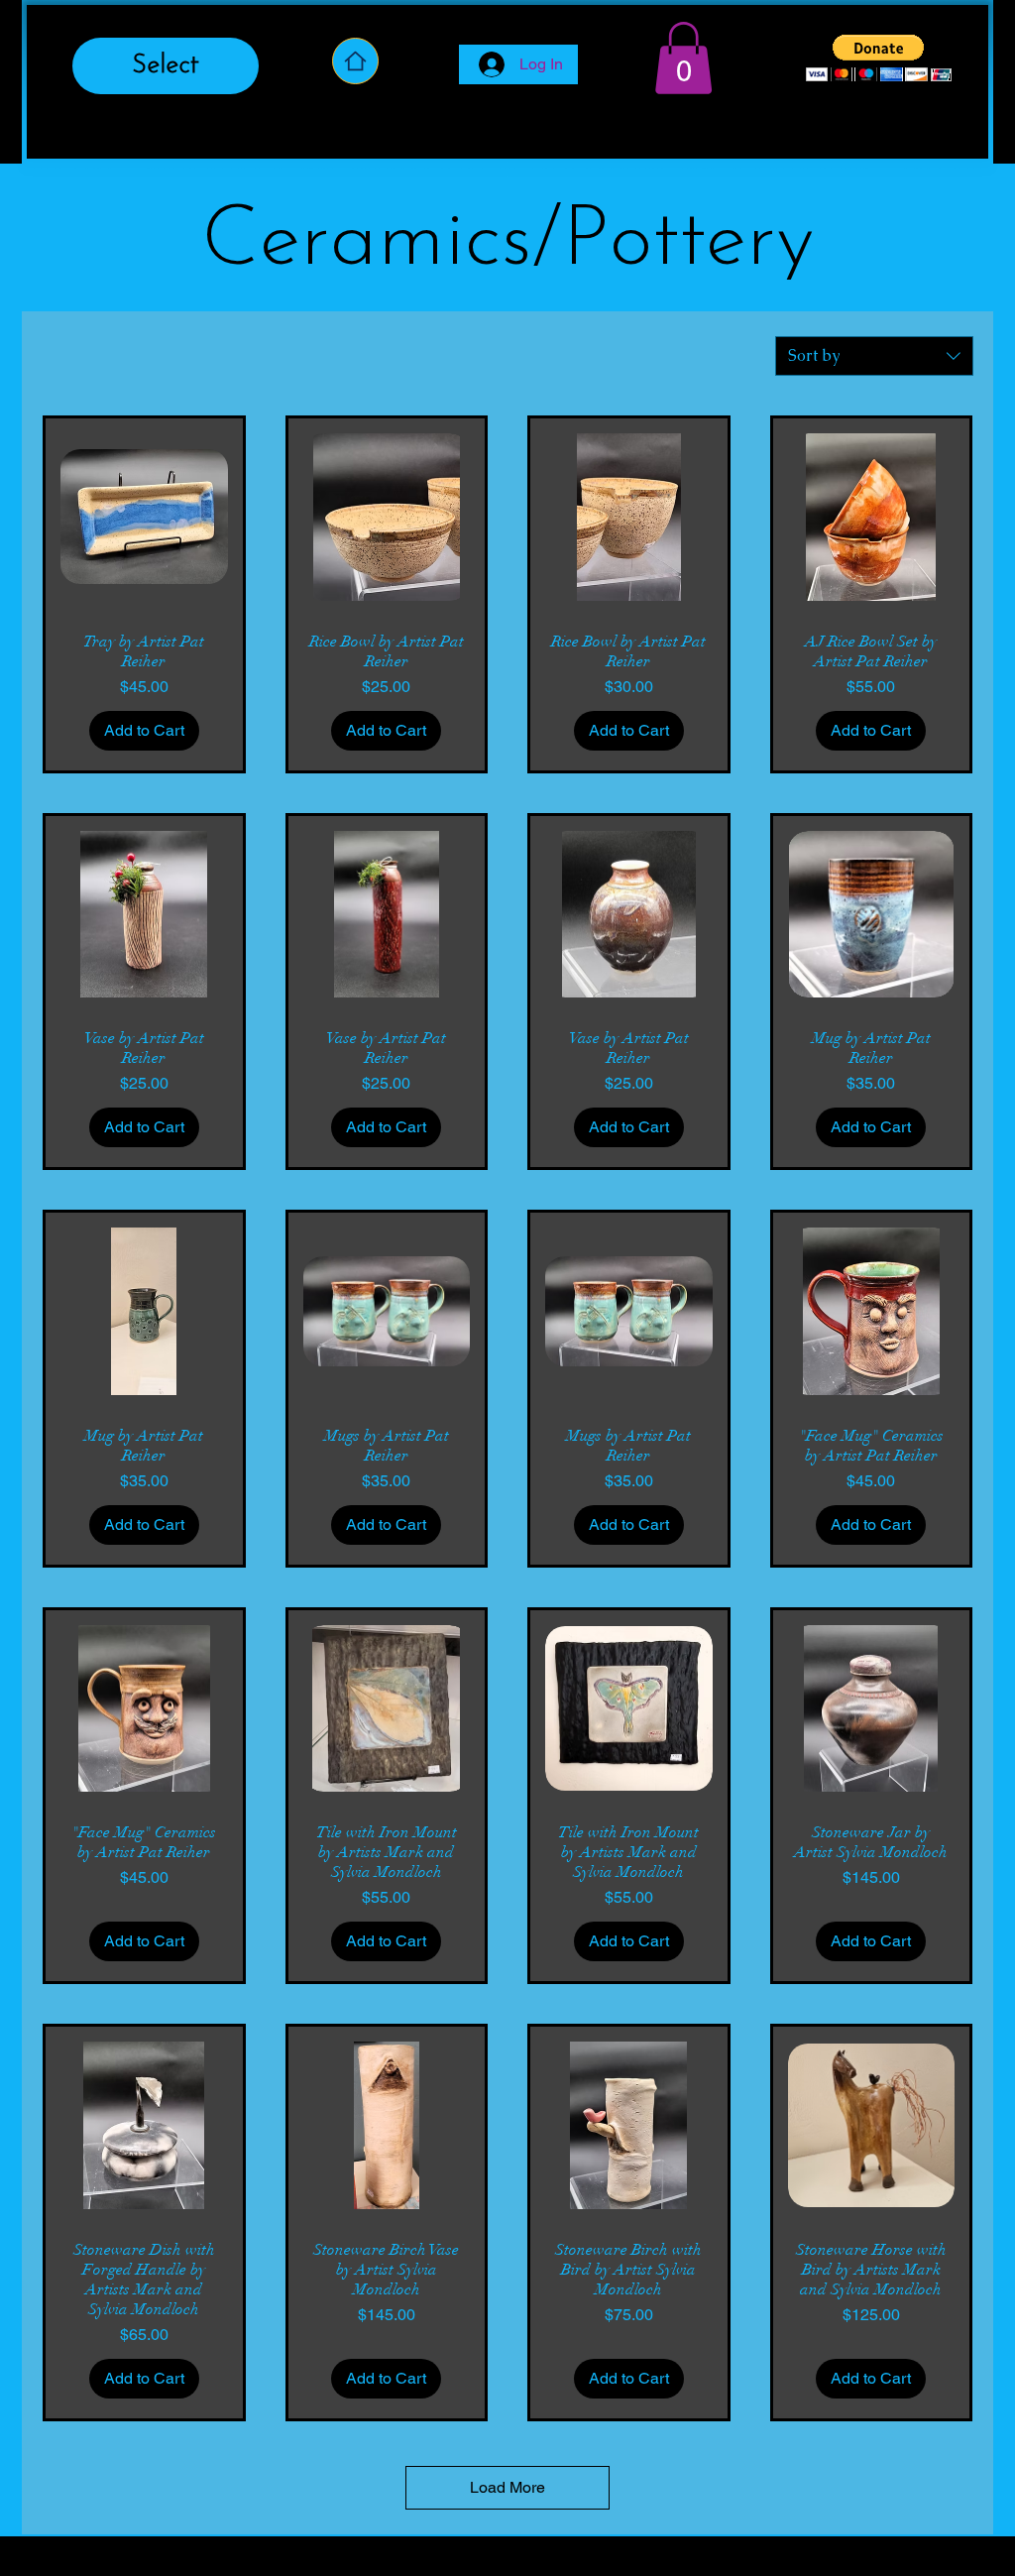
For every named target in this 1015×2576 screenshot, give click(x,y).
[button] (683, 58)
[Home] (355, 61)
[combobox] (874, 356)
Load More (507, 2487)
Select (166, 66)
